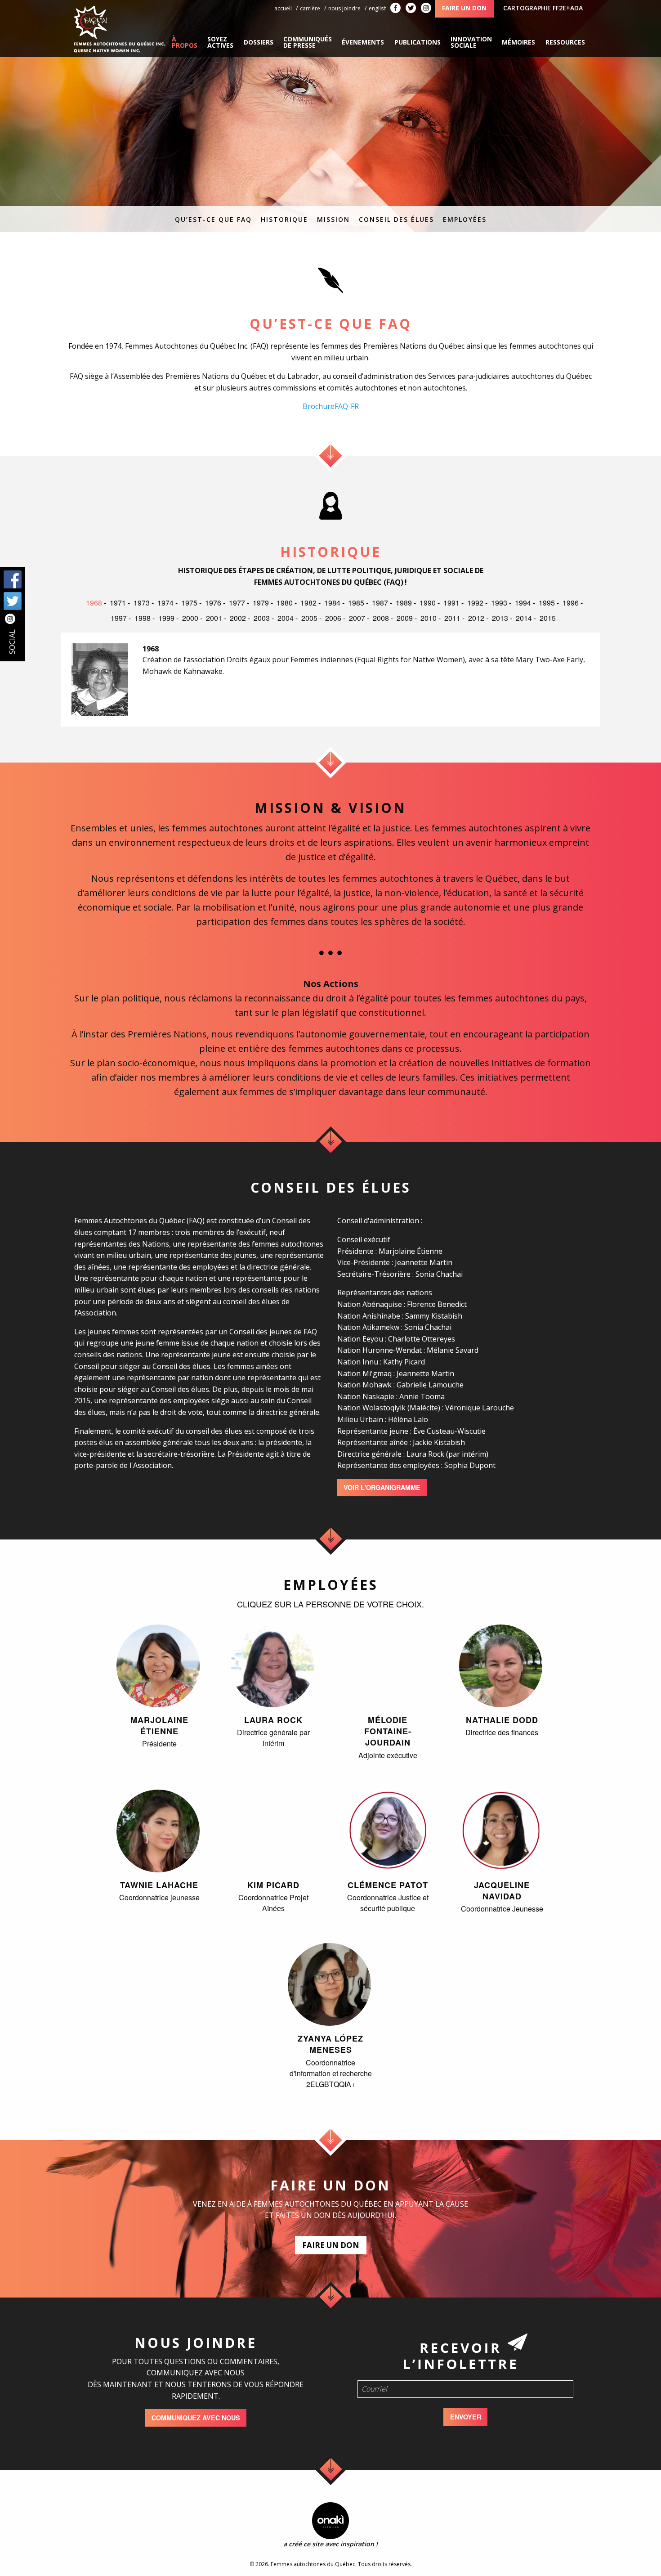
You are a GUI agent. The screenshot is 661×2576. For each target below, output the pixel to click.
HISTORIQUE (284, 219)
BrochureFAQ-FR (331, 406)
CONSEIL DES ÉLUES (396, 219)
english (378, 8)
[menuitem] (185, 42)
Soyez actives (220, 42)
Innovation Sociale (471, 42)
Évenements (363, 42)
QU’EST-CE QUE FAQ (213, 219)
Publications (418, 42)
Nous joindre (344, 8)
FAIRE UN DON (331, 2245)
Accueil (283, 8)
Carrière (310, 8)
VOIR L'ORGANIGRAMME (382, 1487)
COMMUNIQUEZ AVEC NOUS (196, 2418)
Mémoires (518, 42)
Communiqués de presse (308, 42)
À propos (185, 42)
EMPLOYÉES (465, 219)
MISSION (333, 219)
